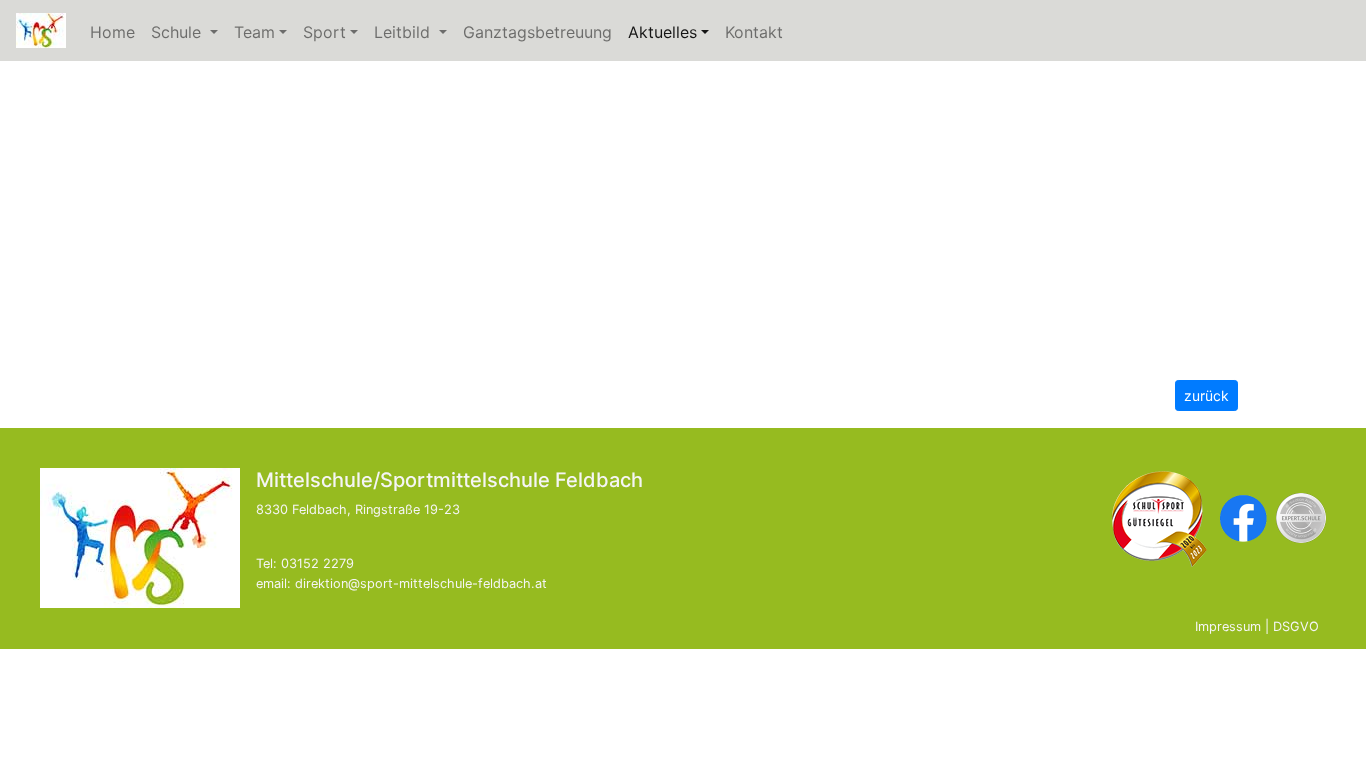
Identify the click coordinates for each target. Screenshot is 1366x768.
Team (254, 32)
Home (112, 32)
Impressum (1228, 626)
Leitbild (414, 32)
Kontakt (754, 32)
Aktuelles (672, 32)
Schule (188, 32)
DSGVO (1296, 626)
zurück (1206, 395)
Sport (324, 32)
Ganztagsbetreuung (537, 32)
